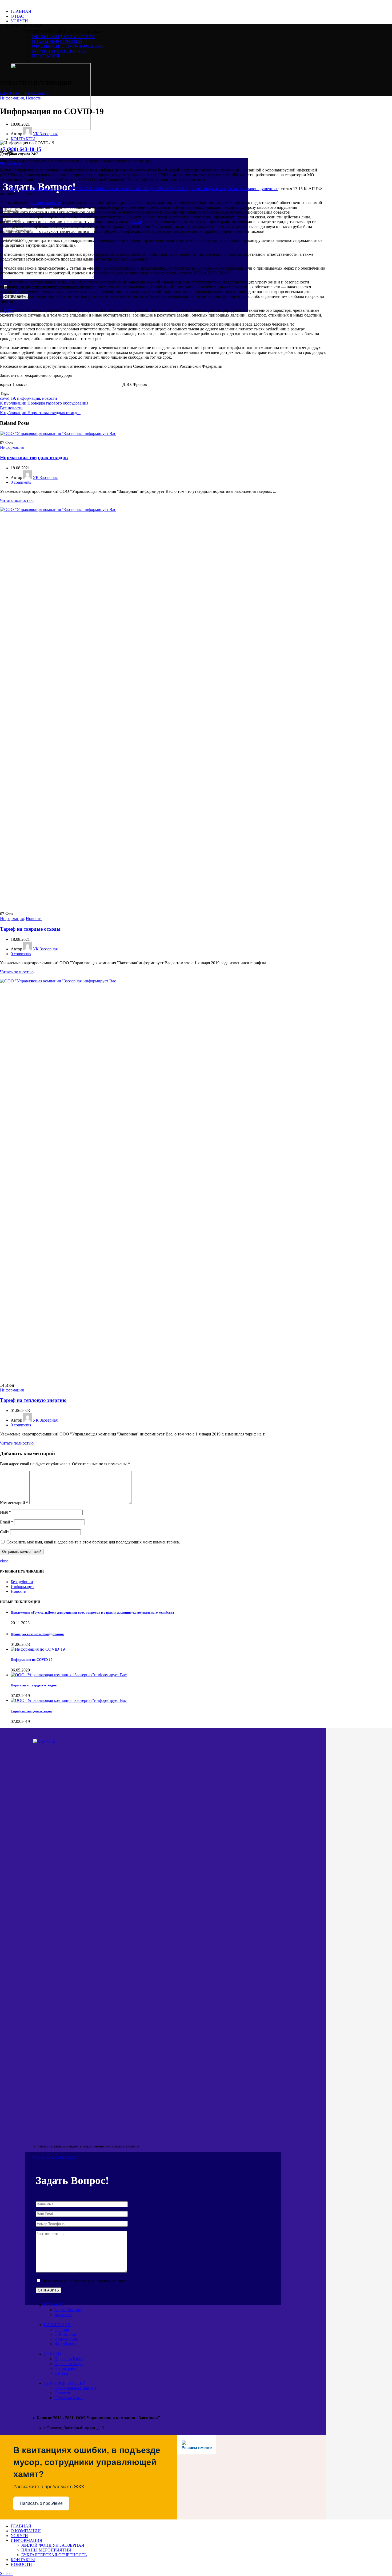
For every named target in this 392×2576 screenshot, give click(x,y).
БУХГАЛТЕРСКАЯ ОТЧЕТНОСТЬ (54, 2555)
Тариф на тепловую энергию (33, 1400)
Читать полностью (17, 500)
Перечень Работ (69, 2359)
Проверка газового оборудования (37, 1634)
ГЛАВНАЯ (10, 93)
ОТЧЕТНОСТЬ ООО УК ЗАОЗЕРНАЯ (68, 46)
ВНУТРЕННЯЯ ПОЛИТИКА (59, 51)
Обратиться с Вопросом (55, 2157)
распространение (45, 203)
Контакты (63, 2315)
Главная (62, 2329)
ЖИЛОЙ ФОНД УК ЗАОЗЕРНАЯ (63, 37)
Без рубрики (22, 1582)
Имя (5, 1512)
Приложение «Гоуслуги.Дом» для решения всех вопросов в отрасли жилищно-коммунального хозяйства (92, 1612)
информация (29, 398)
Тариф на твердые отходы (30, 929)
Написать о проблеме (41, 2503)
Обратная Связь (69, 2398)
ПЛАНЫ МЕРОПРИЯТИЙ (57, 41)
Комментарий (14, 1503)
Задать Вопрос (68, 2310)
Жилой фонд (66, 2344)
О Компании (66, 2334)
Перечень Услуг (69, 2364)
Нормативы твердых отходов (34, 457)
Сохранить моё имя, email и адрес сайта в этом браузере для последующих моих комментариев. (93, 1542)
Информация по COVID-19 (32, 1660)
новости (50, 398)
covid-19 (7, 398)
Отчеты (61, 2373)
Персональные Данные (75, 2388)
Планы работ (66, 2368)
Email (7, 1522)
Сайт (5, 1532)
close (4, 1561)
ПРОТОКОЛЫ (46, 56)
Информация (37, 93)
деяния (136, 222)
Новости (34, 98)
